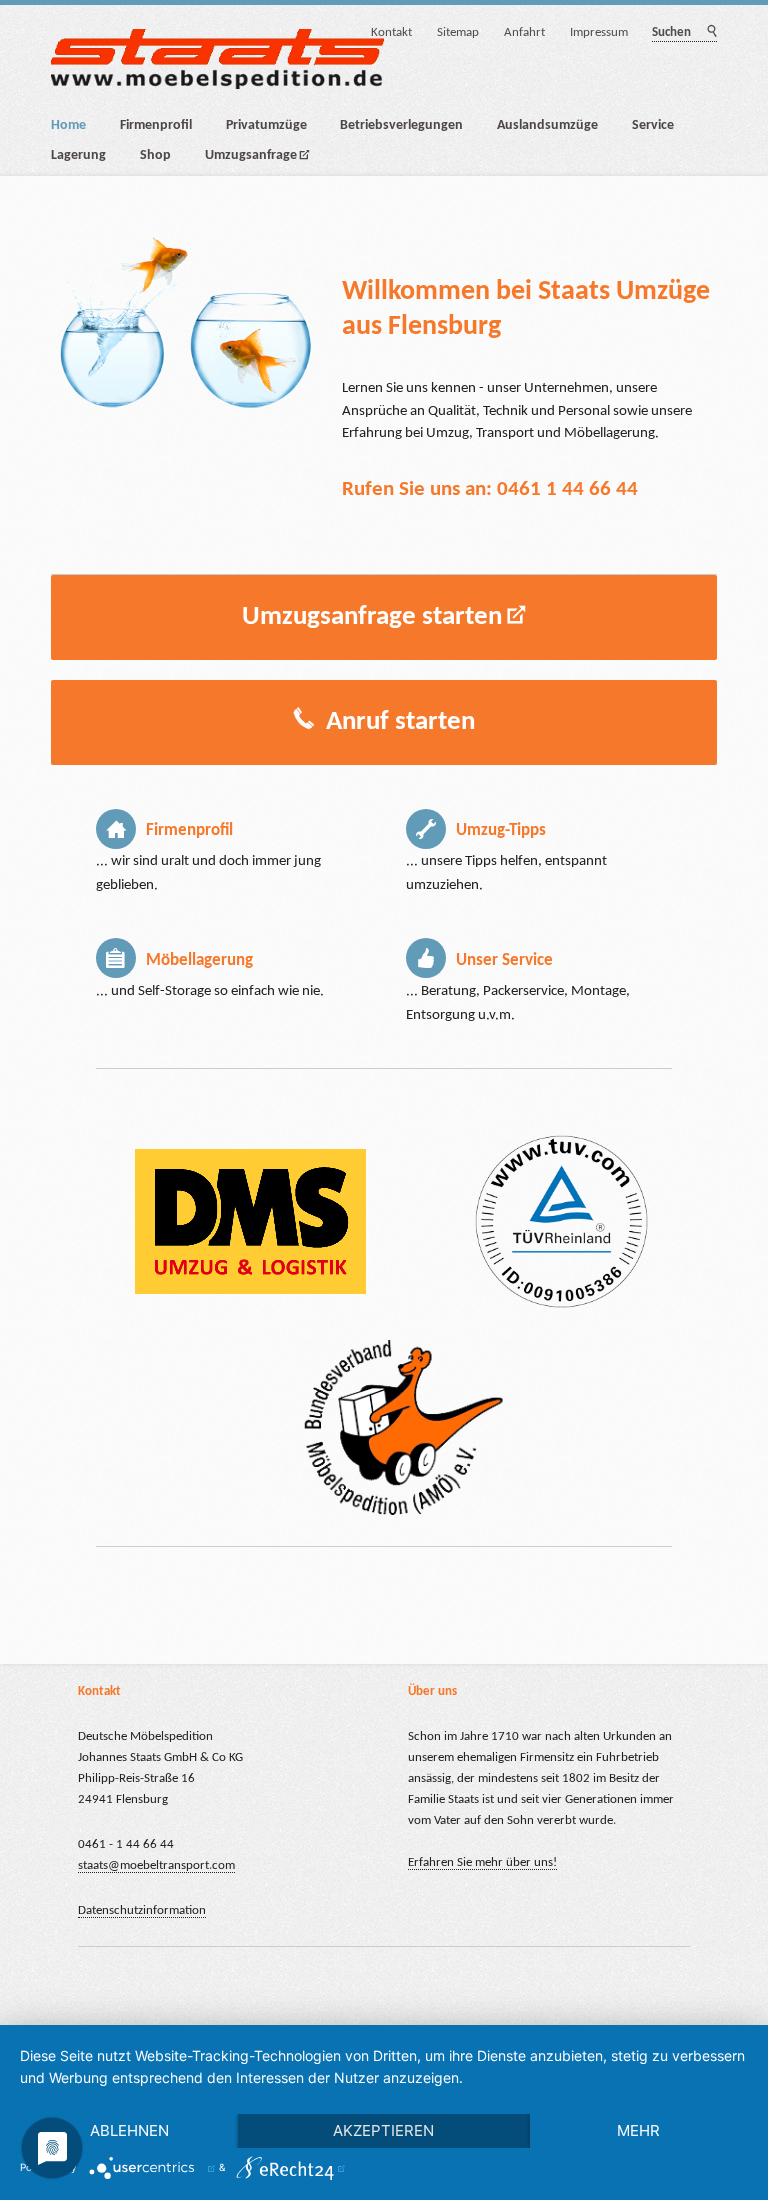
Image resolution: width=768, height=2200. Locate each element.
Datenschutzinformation (142, 1910)
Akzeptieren (383, 2130)
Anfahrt (524, 32)
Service (653, 125)
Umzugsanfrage (251, 155)
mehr (638, 2130)
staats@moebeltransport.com (156, 1865)
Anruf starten (397, 722)
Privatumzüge (266, 125)
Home (68, 125)
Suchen (710, 32)
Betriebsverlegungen (401, 125)
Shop (155, 155)
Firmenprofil (156, 125)
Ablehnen (129, 2130)
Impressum (599, 32)
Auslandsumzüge (547, 125)
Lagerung (78, 155)
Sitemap (458, 32)
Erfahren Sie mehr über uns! (482, 1862)
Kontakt (391, 32)
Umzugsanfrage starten (372, 617)
